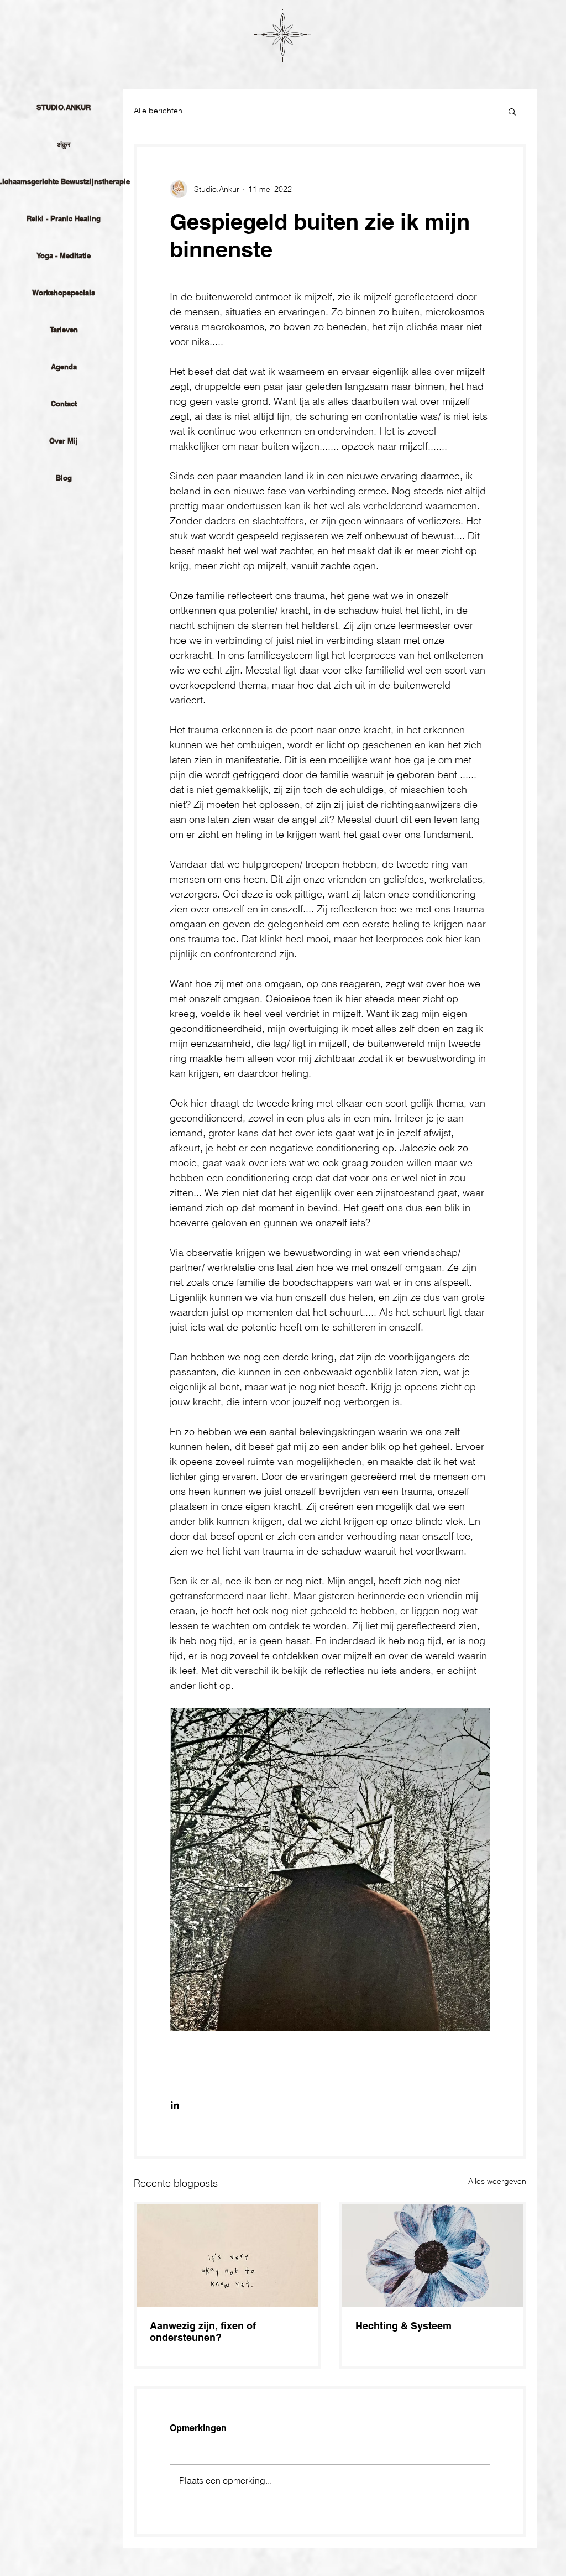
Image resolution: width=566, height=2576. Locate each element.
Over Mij (64, 441)
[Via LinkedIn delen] (175, 2105)
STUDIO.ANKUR (64, 107)
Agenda (64, 367)
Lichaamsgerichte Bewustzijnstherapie (64, 181)
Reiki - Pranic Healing (64, 218)
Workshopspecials (64, 293)
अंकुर (64, 144)
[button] (512, 111)
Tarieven (64, 330)
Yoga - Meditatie (64, 255)
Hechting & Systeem (403, 2326)
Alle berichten (158, 111)
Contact (64, 404)
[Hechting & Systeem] (433, 2256)
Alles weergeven (497, 2181)
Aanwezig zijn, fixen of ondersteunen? (203, 2332)
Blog (64, 478)
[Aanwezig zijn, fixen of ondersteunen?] (227, 2256)
